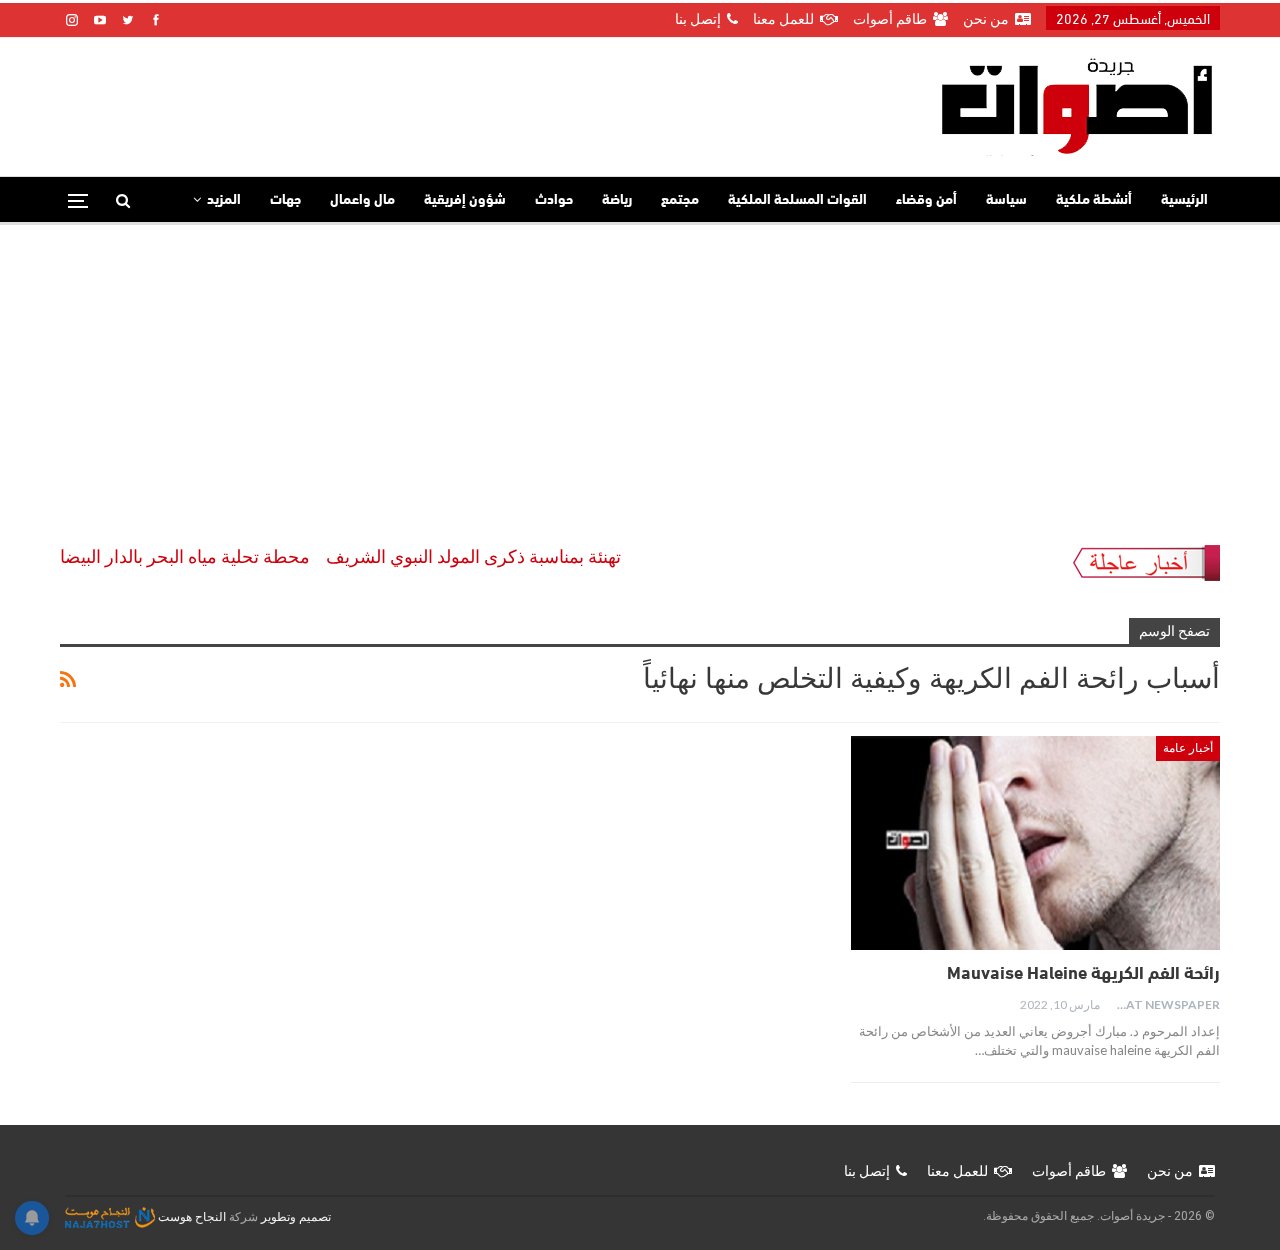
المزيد (224, 200)
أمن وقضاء (926, 200)
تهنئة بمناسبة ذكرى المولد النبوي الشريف (495, 556)
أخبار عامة (1188, 748)
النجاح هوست (190, 1217)
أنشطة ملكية (1094, 200)
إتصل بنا (698, 19)
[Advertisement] (640, 375)
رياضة (617, 200)
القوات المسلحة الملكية (797, 200)
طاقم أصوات (890, 19)
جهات (285, 200)
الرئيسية (1184, 200)
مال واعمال (362, 200)
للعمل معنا (783, 19)
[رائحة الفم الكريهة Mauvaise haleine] (1035, 843)
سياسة (1006, 200)
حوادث (554, 200)
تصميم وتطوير (296, 1217)
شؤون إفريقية (465, 200)
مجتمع (680, 200)
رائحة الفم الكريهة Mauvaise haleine (1083, 975)
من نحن (986, 19)
